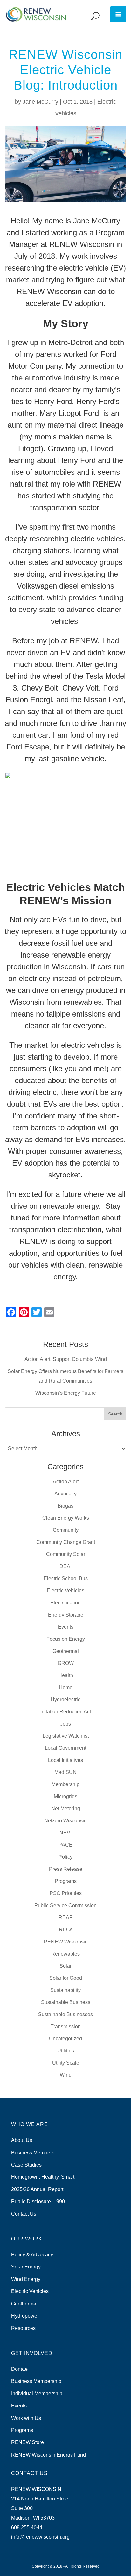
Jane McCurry (40, 102)
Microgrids (65, 1796)
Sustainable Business (66, 2002)
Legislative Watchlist (66, 1736)
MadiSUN (65, 1772)
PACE (65, 1845)
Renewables (65, 1954)
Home (66, 1687)
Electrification (65, 1603)
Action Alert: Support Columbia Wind (66, 1359)
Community (66, 1530)
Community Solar (66, 1554)
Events (66, 1627)
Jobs (65, 1724)
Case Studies (26, 2165)
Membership (65, 1784)
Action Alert (66, 1482)
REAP (66, 1918)
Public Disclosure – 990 (38, 2201)
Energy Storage (66, 1615)
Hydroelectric (65, 1700)
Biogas (65, 1506)
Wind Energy (26, 2279)
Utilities (66, 2051)
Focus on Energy (66, 1639)
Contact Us (24, 2214)
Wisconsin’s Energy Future (66, 1393)
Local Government (65, 1748)
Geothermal (66, 1651)
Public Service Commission (65, 1905)
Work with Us (26, 2418)
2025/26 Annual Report (37, 2189)
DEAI (65, 1566)
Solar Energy (26, 2267)
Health (66, 1675)
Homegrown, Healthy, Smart (43, 2177)
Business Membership (36, 2381)
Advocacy (65, 1494)
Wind (66, 2075)
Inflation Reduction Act (66, 1712)
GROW (66, 1663)
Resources (23, 2328)
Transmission (66, 2026)
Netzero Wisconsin (65, 1821)
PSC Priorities (66, 1893)
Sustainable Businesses (65, 2014)
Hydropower (25, 2316)
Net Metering (66, 1809)
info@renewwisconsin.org (40, 2537)
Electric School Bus (66, 1578)
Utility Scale (66, 2063)
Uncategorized (65, 2039)
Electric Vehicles (65, 1591)
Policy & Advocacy (32, 2255)
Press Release (66, 1869)
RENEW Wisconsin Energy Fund (48, 2455)
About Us (22, 2140)
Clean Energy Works (66, 1518)
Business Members (33, 2153)
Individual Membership (37, 2394)
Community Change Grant (66, 1542)
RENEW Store (28, 2442)
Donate (19, 2369)
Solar (65, 1966)
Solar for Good (66, 1978)
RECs (66, 1930)
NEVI (65, 1833)
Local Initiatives (65, 1760)
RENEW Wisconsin (66, 1942)
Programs (66, 1881)
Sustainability (65, 1990)
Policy (65, 1857)
